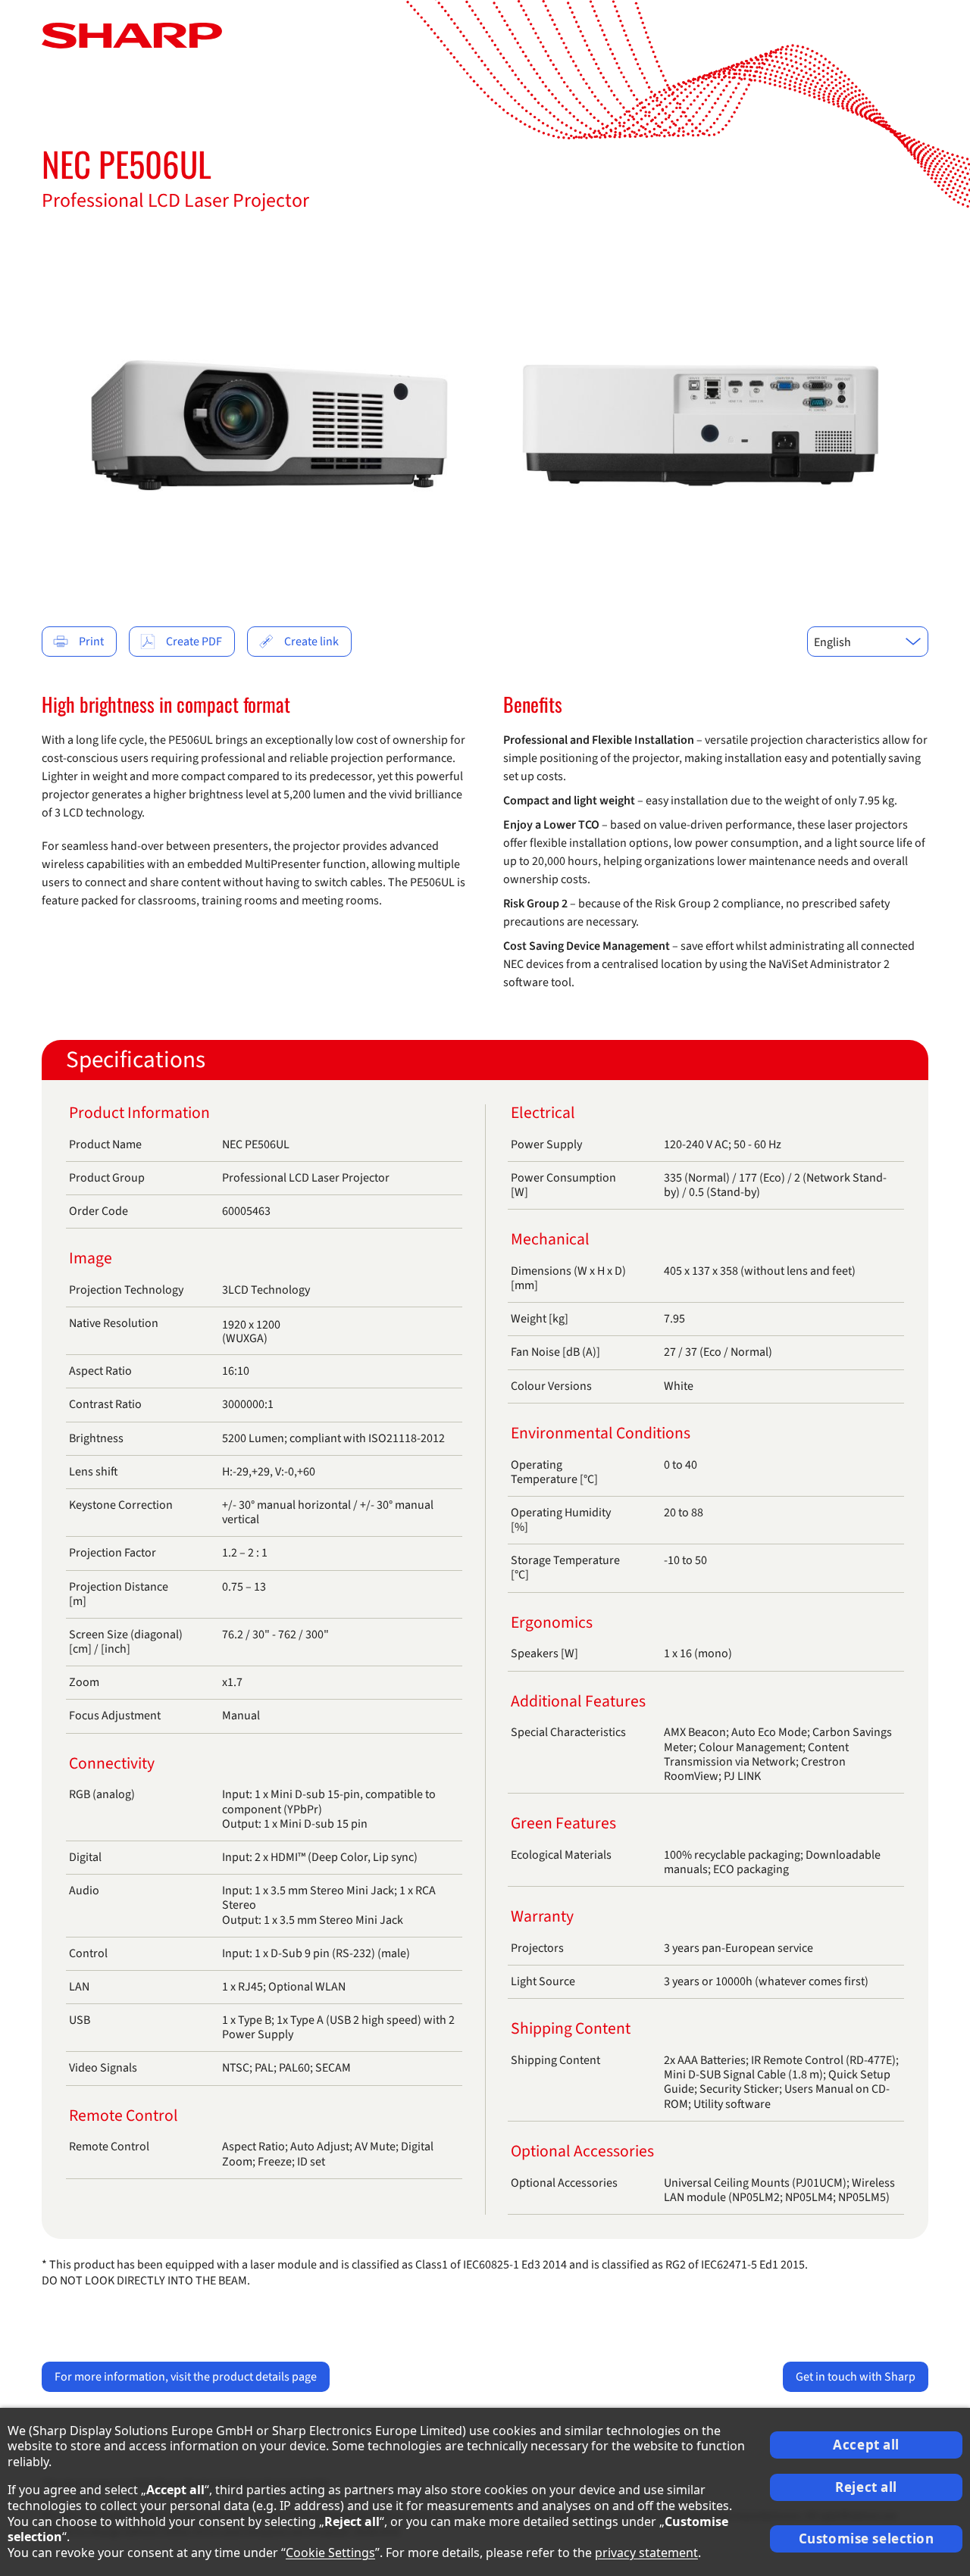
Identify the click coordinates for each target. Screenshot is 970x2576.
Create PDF (194, 642)
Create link (311, 642)
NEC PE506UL (127, 164)
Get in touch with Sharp (856, 2377)
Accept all (866, 2445)
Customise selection (867, 2539)
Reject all (866, 2487)
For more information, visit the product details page (186, 2377)
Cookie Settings (330, 2553)
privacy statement (646, 2553)
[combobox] (868, 642)
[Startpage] (132, 35)
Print (91, 642)
